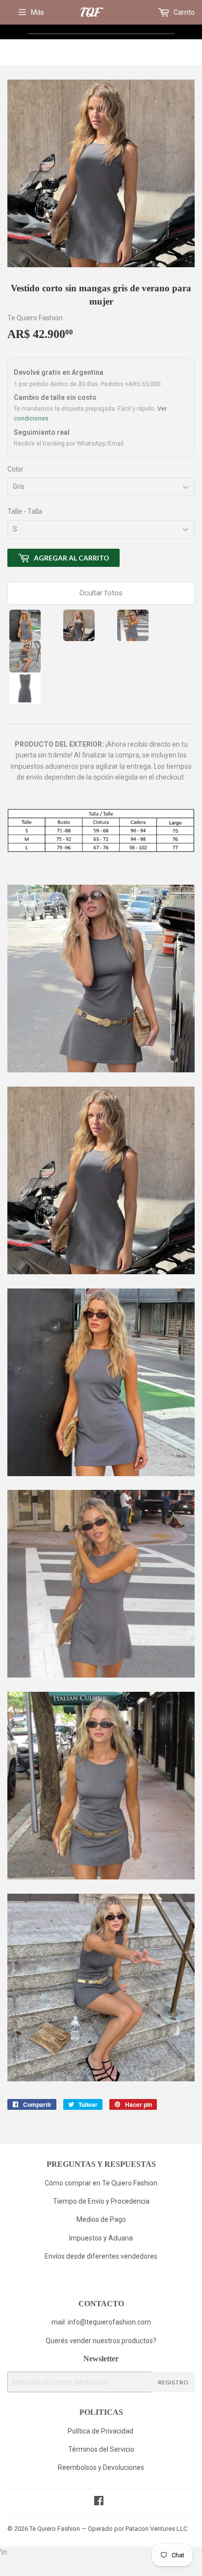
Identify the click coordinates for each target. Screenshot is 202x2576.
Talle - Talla (25, 511)
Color (15, 469)
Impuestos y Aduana (101, 2238)
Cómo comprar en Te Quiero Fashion (101, 2183)
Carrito (183, 12)
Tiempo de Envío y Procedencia (101, 2201)
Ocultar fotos (101, 593)
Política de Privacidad (101, 2431)
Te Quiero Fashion (55, 2529)
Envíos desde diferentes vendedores (101, 2256)
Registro (173, 2382)
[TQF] (92, 13)
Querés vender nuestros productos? (101, 2341)
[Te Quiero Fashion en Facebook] (99, 2502)
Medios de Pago (101, 2219)
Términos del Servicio (101, 2449)
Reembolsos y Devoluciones (101, 2467)
